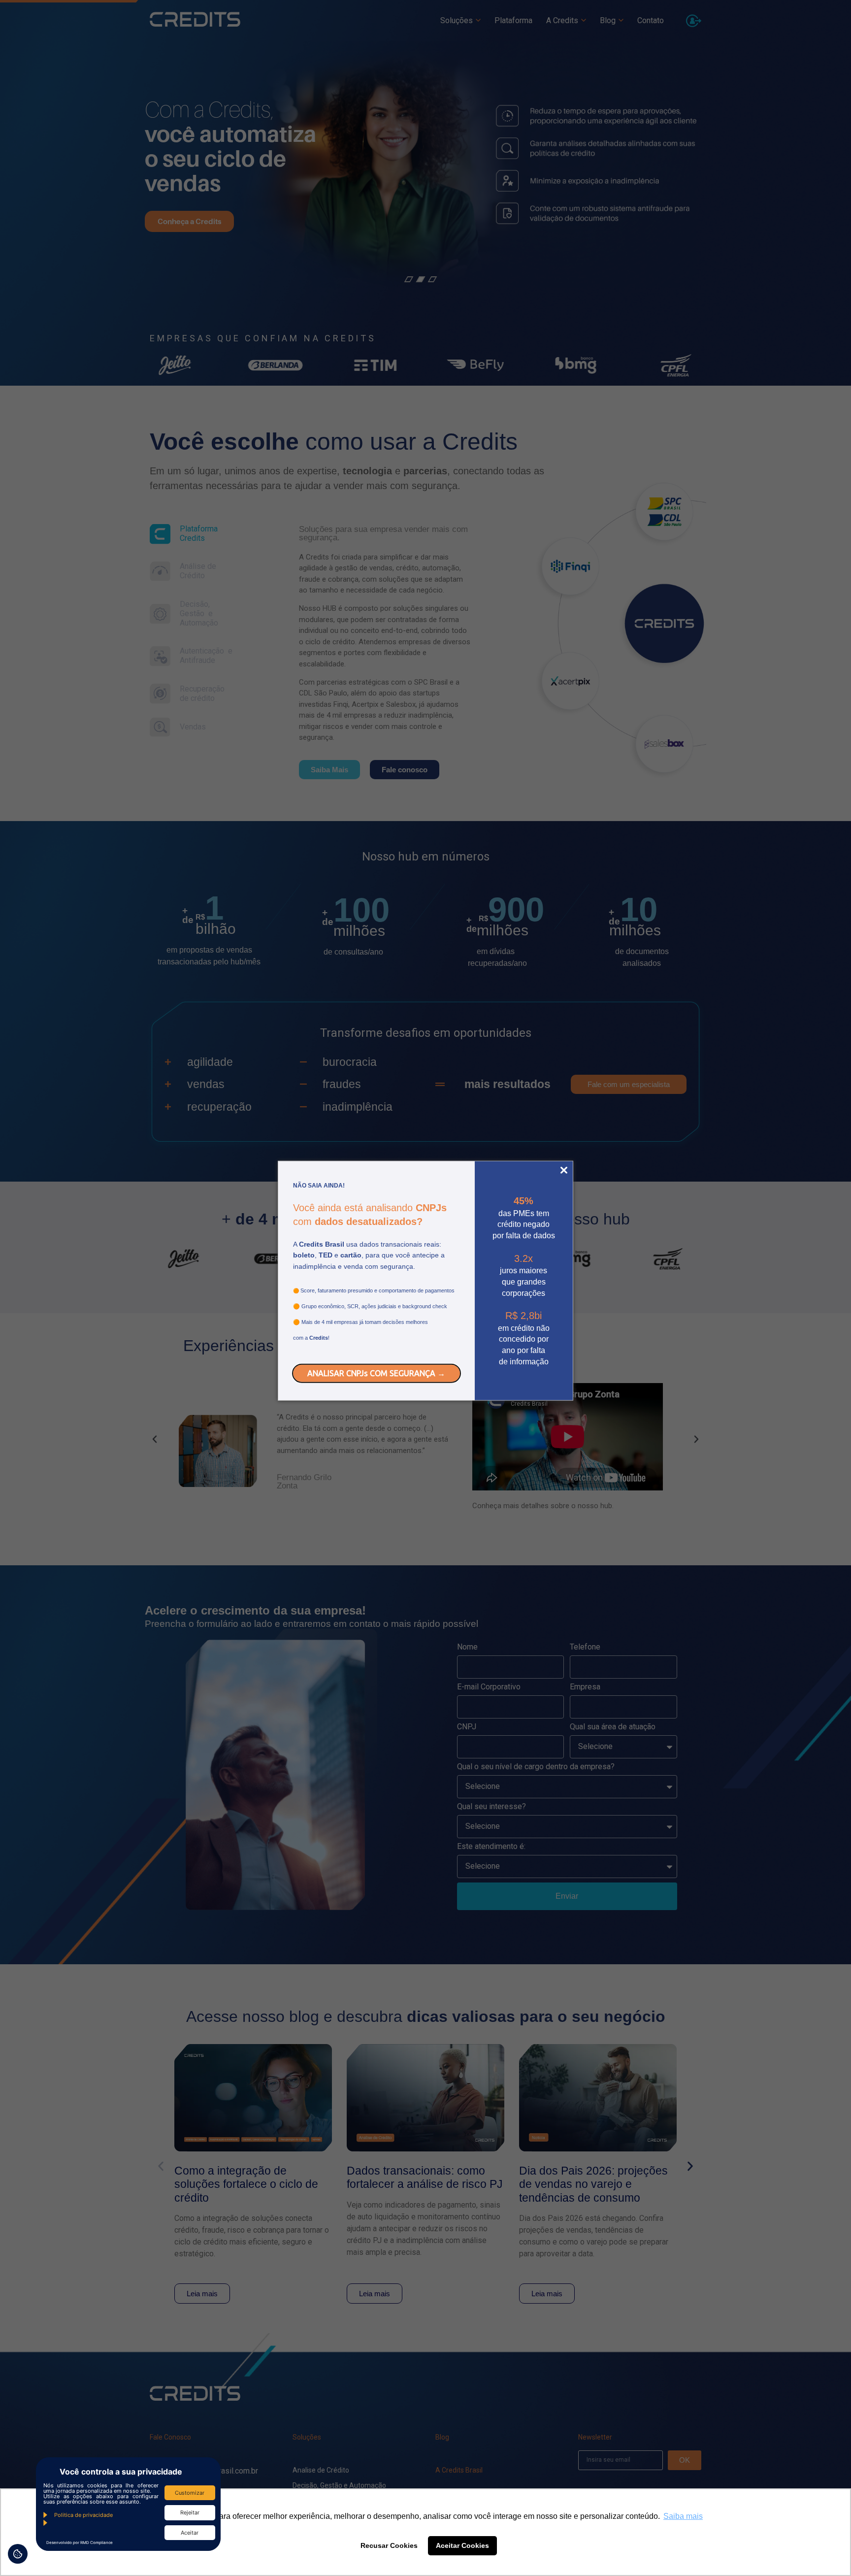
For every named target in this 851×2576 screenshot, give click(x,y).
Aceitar (190, 2533)
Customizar (190, 2493)
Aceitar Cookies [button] (462, 2545)
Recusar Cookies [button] (389, 2545)
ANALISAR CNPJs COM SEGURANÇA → (376, 1373)
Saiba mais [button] (683, 2516)
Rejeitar (190, 2512)
